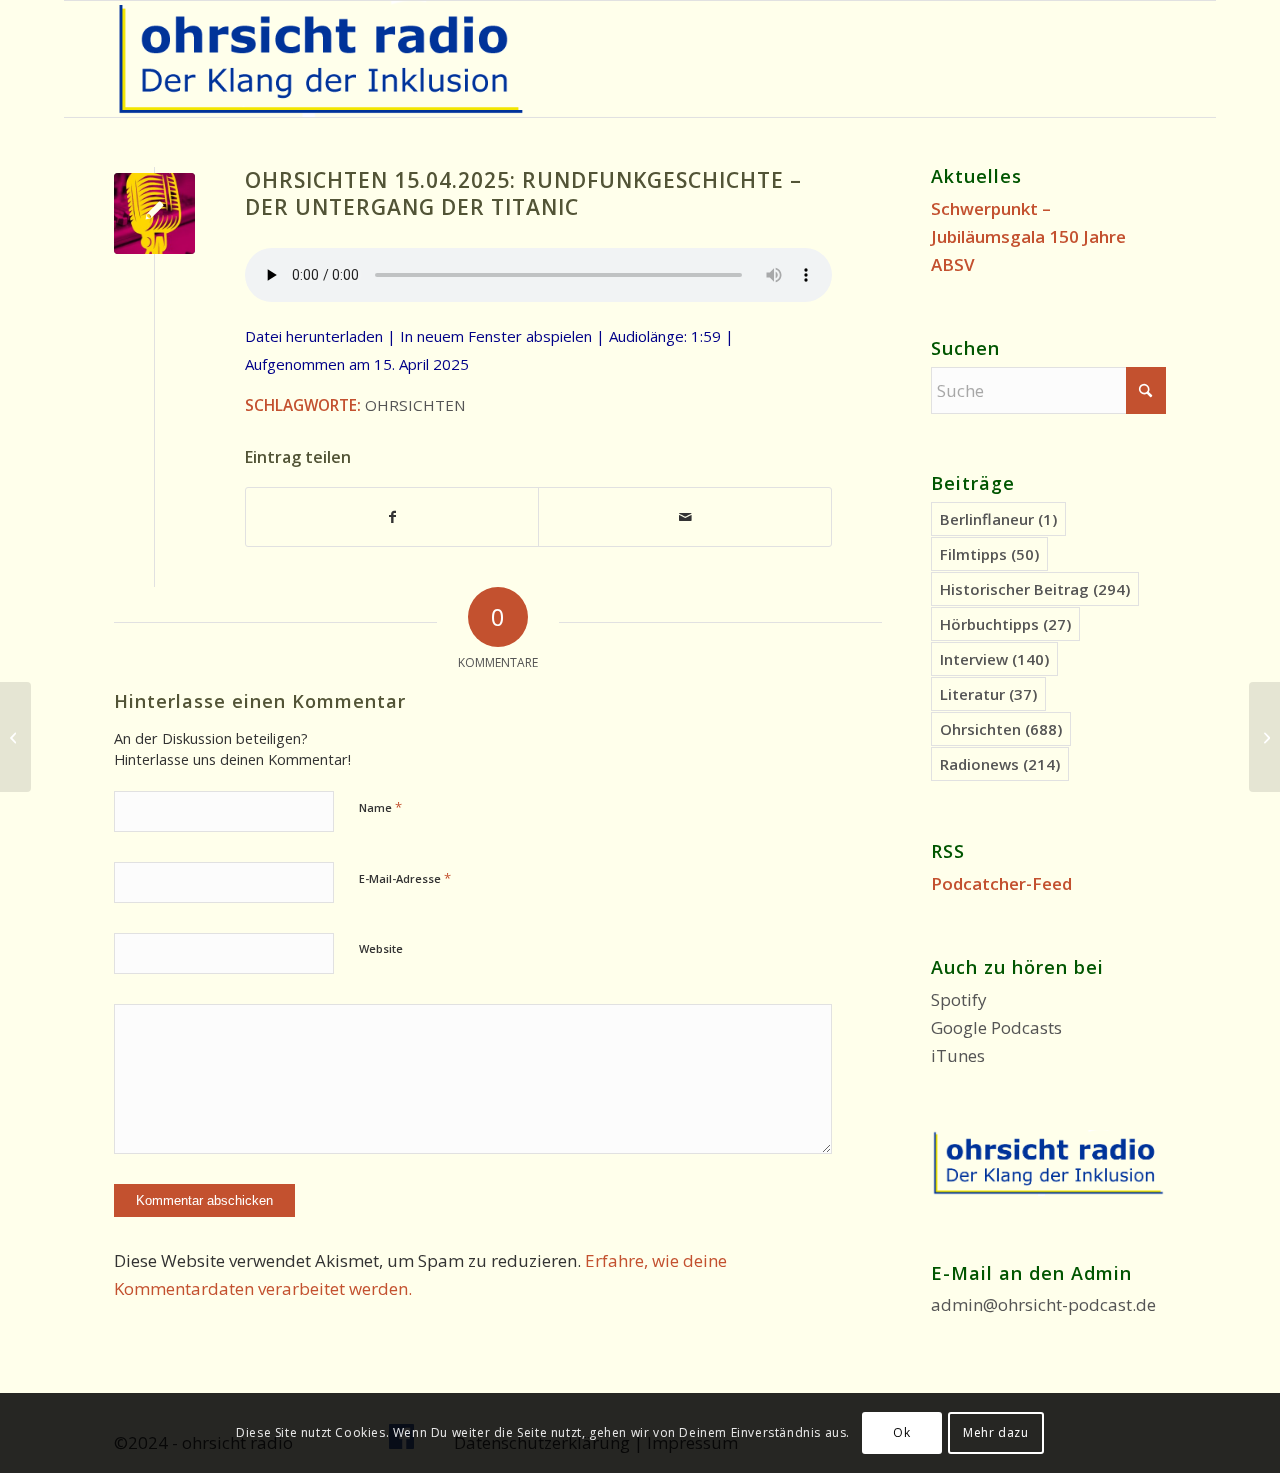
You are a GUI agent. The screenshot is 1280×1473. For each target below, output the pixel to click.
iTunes (958, 1055)
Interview (994, 659)
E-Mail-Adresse (405, 878)
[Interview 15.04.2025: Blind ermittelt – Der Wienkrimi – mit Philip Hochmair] (15, 737)
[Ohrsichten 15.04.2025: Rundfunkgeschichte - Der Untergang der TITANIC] (154, 213)
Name (380, 807)
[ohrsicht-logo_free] (321, 59)
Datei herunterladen (314, 336)
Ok (901, 1432)
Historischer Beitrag (1035, 589)
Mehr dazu (995, 1432)
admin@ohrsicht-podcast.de (1043, 1304)
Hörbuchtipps (1005, 624)
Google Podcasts (996, 1027)
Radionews (1000, 764)
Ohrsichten (415, 405)
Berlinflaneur (998, 519)
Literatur (988, 694)
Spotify (959, 999)
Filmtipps (989, 554)
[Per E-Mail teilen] (684, 517)
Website (381, 948)
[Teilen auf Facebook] (392, 517)
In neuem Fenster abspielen (496, 336)
